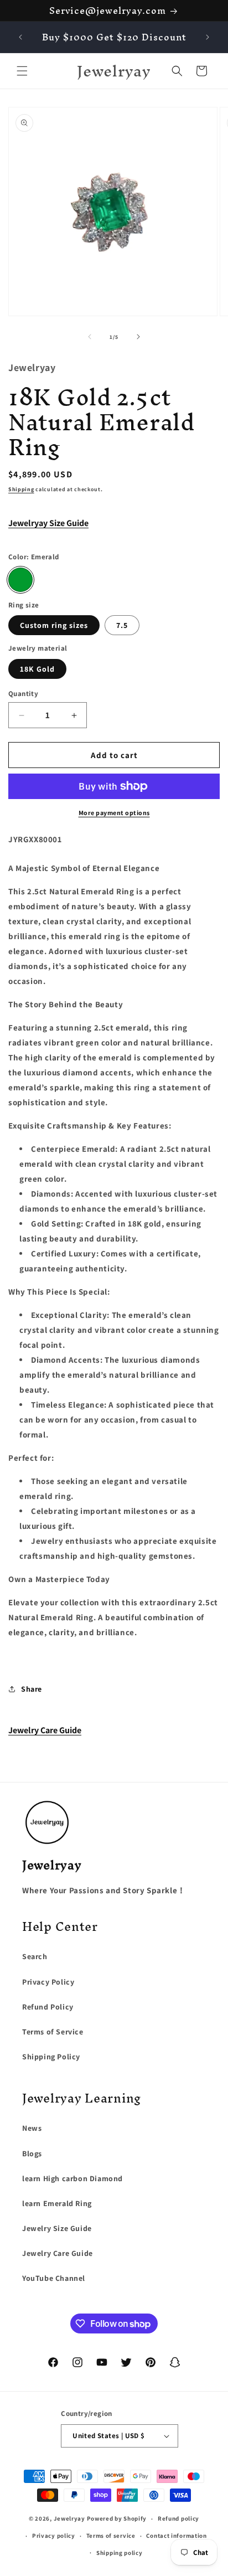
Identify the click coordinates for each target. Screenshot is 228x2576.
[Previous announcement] (20, 37)
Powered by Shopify (117, 2518)
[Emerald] (20, 580)
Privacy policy (54, 2536)
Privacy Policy (48, 1982)
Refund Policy (48, 2007)
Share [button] (32, 1689)
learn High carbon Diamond (72, 2178)
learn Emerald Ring (57, 2203)
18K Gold (37, 669)
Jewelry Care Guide (45, 1730)
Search (35, 1956)
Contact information (176, 2536)
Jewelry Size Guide (57, 2228)
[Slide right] (138, 337)
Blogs (32, 2153)
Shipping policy (120, 2553)
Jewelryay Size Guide (48, 523)
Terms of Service (53, 2032)
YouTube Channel (54, 2278)
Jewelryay (69, 2518)
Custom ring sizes (54, 625)
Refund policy (178, 2518)
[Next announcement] (208, 37)
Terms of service (111, 2536)
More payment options (114, 813)
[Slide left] (90, 337)
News (32, 2128)
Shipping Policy (51, 2057)
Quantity (23, 694)
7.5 (122, 625)
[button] (22, 71)
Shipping (21, 489)
